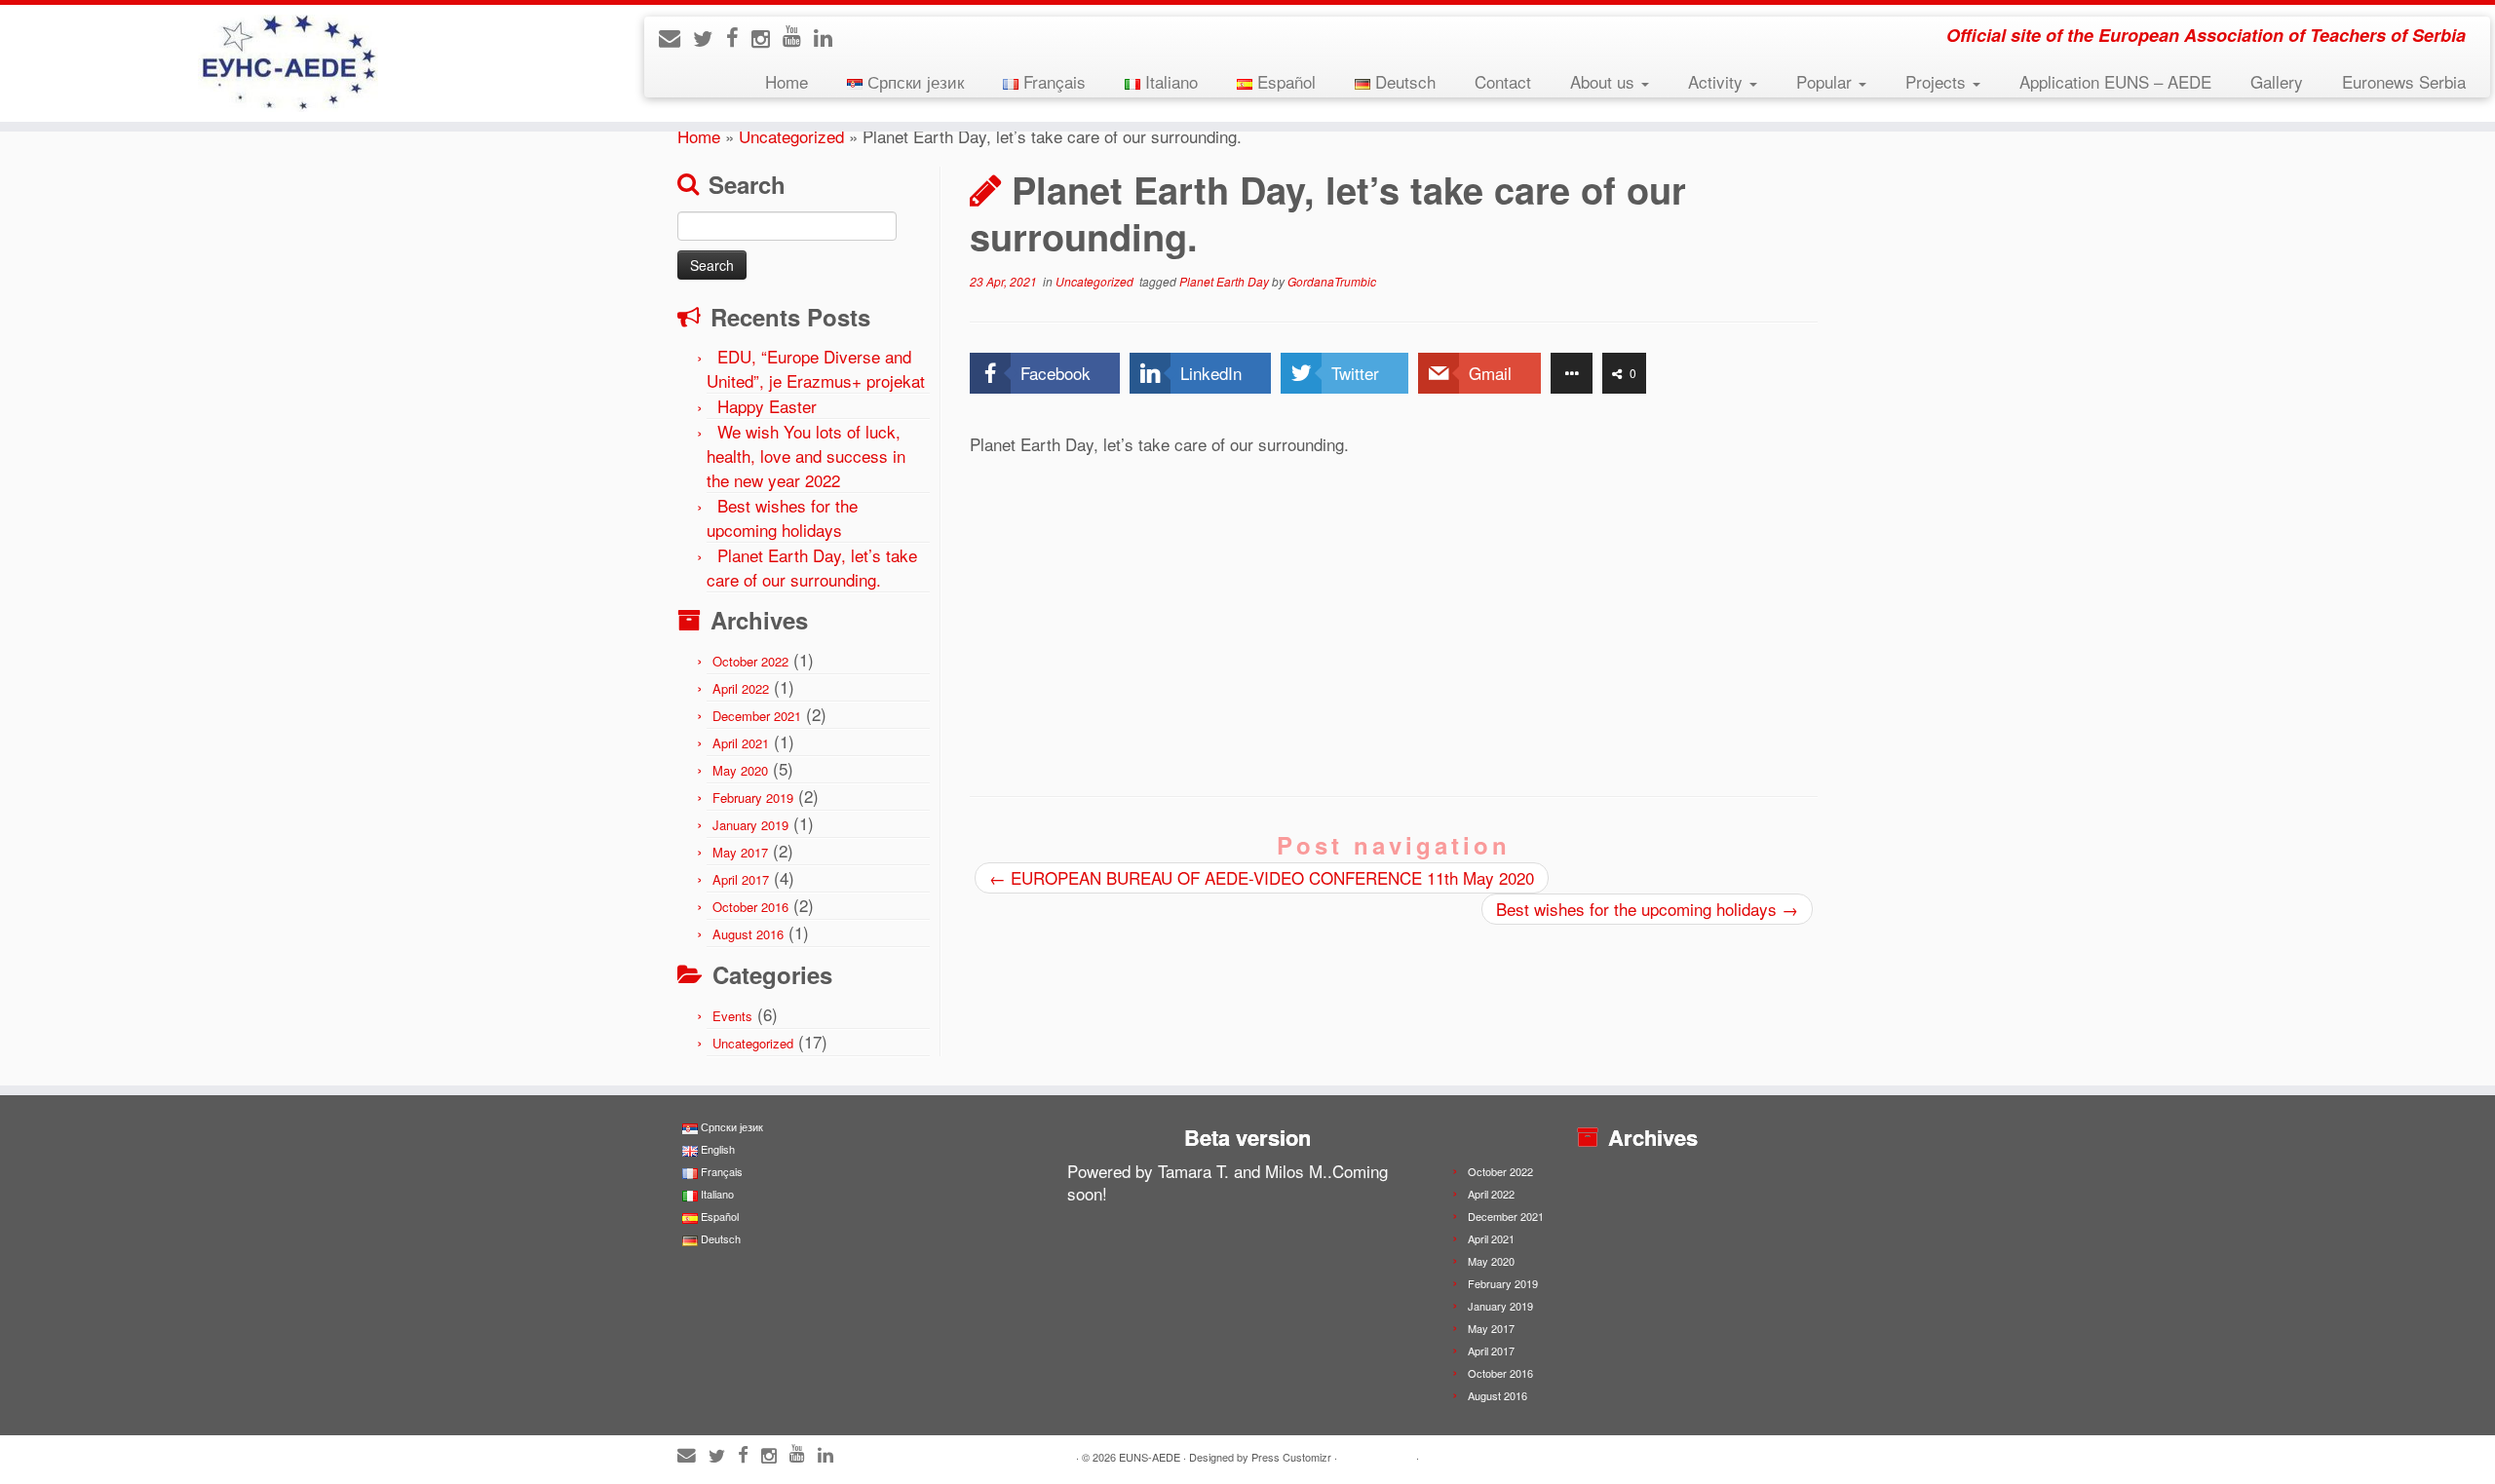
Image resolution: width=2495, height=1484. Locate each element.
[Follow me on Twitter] (710, 38)
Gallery (2277, 81)
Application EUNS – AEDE (2115, 81)
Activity (1718, 81)
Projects (1938, 81)
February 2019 (753, 798)
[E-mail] (676, 37)
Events (732, 1016)
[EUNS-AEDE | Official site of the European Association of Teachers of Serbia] (288, 63)
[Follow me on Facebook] (739, 37)
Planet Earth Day (1226, 281)
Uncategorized (791, 136)
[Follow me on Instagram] (767, 38)
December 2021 (757, 716)
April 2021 (741, 743)
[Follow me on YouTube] (798, 35)
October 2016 (750, 907)
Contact (1503, 81)
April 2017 (741, 879)
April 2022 (741, 688)
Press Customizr (1291, 1457)
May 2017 (740, 852)
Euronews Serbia (2404, 81)
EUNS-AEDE (1150, 1457)
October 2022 (750, 661)
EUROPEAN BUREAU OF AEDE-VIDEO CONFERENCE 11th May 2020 (1262, 877)
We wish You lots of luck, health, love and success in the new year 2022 (806, 456)
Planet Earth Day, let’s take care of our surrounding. (812, 567)
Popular (1826, 81)
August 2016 (748, 934)
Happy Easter (767, 406)
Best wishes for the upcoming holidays (782, 517)
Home (787, 81)
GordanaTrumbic (1332, 281)
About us (1605, 81)
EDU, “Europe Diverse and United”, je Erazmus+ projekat (816, 368)
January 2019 (750, 825)
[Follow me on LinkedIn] (829, 37)
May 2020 (740, 770)
